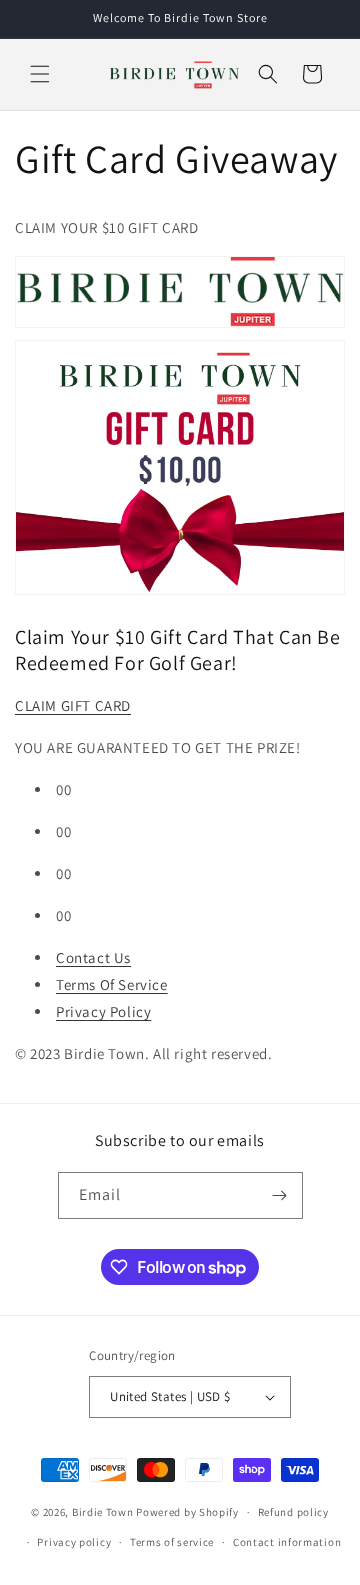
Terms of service (172, 1542)
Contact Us (93, 957)
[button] (40, 74)
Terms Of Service (112, 984)
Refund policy (293, 1512)
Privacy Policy (103, 1011)
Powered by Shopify (187, 1512)
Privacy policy (74, 1542)
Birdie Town (103, 1512)
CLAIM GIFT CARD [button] (73, 705)
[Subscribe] (280, 1195)
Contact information (287, 1542)
